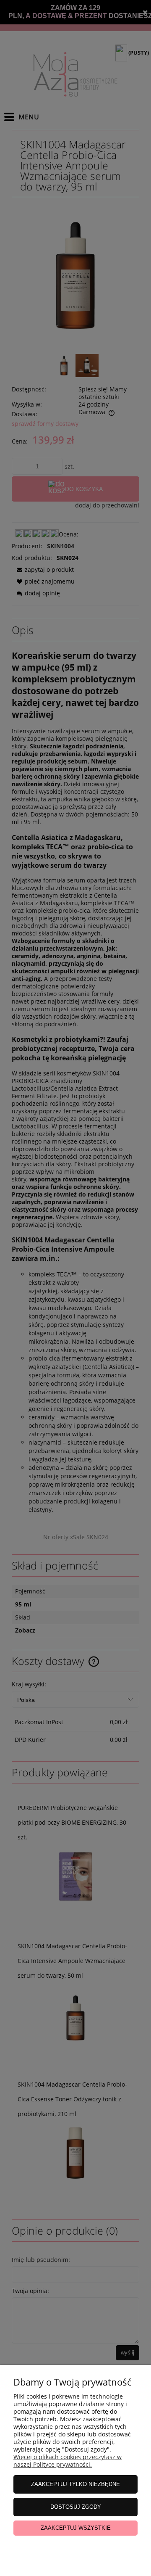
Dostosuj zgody (76, 2507)
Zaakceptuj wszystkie (76, 2528)
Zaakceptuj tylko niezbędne (75, 2484)
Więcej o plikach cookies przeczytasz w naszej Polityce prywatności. (68, 2461)
